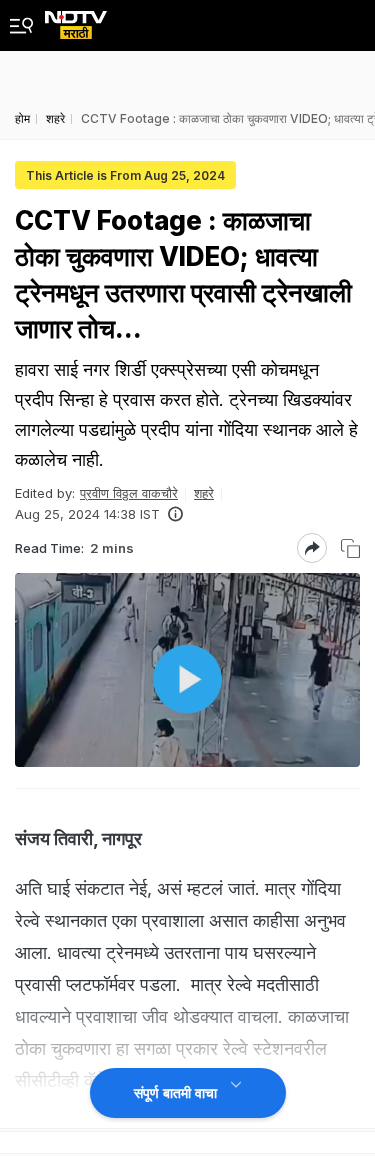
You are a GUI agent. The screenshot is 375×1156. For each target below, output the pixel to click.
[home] (76, 19)
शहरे (204, 493)
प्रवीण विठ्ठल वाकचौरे (129, 493)
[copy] (350, 548)
